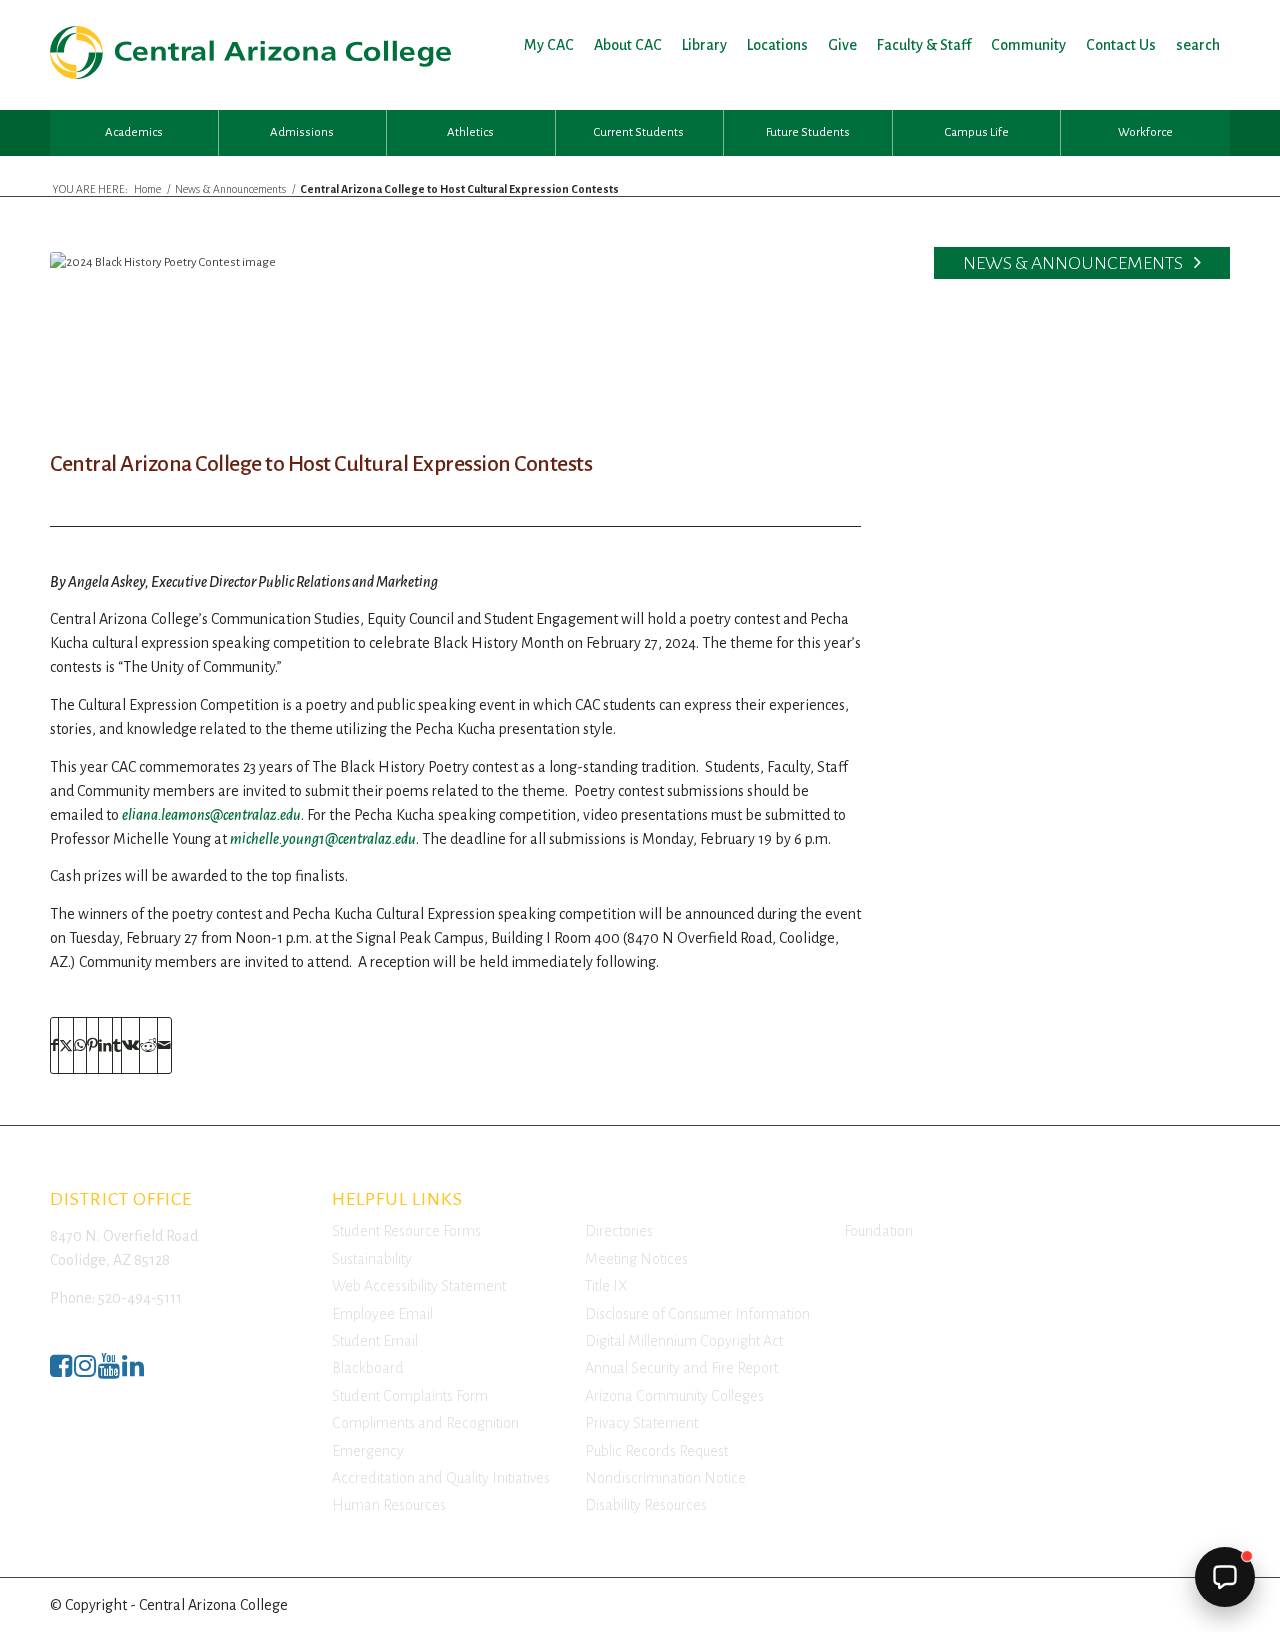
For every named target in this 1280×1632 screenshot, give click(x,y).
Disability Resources (646, 1505)
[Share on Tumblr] (117, 1045)
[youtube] (109, 1371)
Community (1028, 45)
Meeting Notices (636, 1259)
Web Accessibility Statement (419, 1286)
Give (842, 45)
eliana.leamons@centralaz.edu (211, 815)
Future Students (808, 132)
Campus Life (977, 132)
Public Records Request (656, 1451)
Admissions (302, 132)
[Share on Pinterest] (92, 1045)
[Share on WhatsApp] (80, 1045)
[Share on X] (66, 1045)
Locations (777, 45)
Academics (134, 132)
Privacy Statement (641, 1423)
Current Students (639, 132)
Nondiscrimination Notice (665, 1478)
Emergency (368, 1451)
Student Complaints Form (410, 1396)
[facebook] (61, 1371)
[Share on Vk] (130, 1045)
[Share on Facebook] (54, 1045)
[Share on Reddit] (148, 1045)
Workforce (1145, 132)
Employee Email (382, 1314)
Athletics (470, 132)
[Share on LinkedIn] (105, 1045)
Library (704, 45)
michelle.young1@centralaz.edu (323, 839)
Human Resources (389, 1505)
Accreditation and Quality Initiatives (441, 1478)
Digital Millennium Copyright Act (684, 1341)
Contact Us (1121, 45)
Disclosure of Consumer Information (697, 1314)
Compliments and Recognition (425, 1423)
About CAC (628, 45)
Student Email (375, 1341)
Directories (619, 1231)
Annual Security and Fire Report (681, 1368)
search (1198, 45)
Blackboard (368, 1368)
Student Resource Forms (406, 1231)
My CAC (549, 45)
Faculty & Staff (924, 45)
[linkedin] (133, 1371)
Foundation (878, 1231)
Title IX (606, 1286)
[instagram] (85, 1371)
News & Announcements (1074, 263)
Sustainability (372, 1259)
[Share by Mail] (164, 1045)
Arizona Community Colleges (674, 1396)
